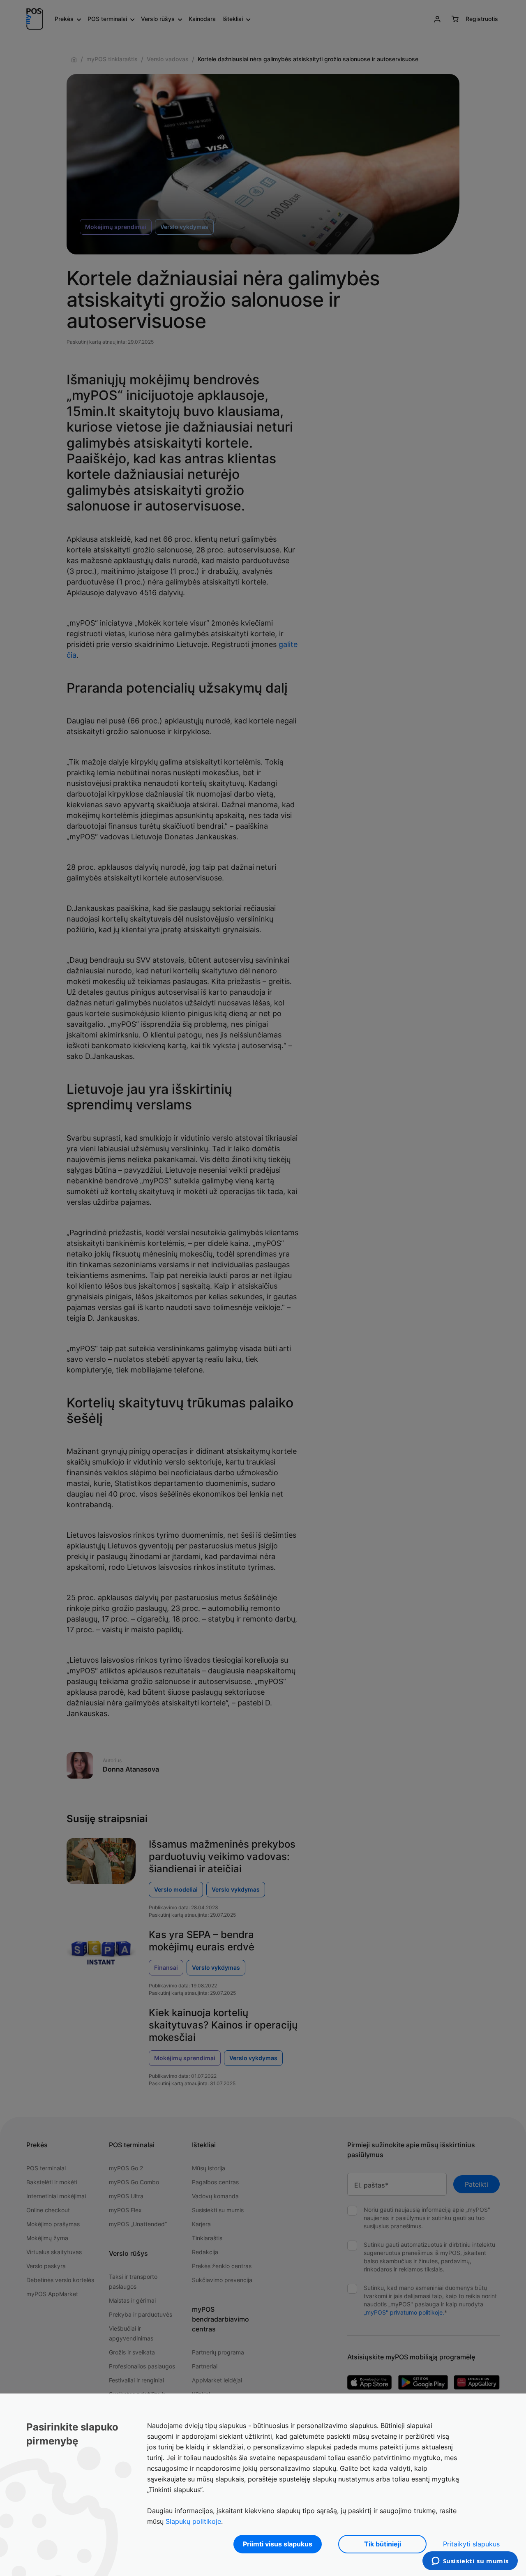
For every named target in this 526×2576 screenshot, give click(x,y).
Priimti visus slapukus (278, 2544)
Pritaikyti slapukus (471, 2544)
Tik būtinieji (383, 2544)
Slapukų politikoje (193, 2521)
